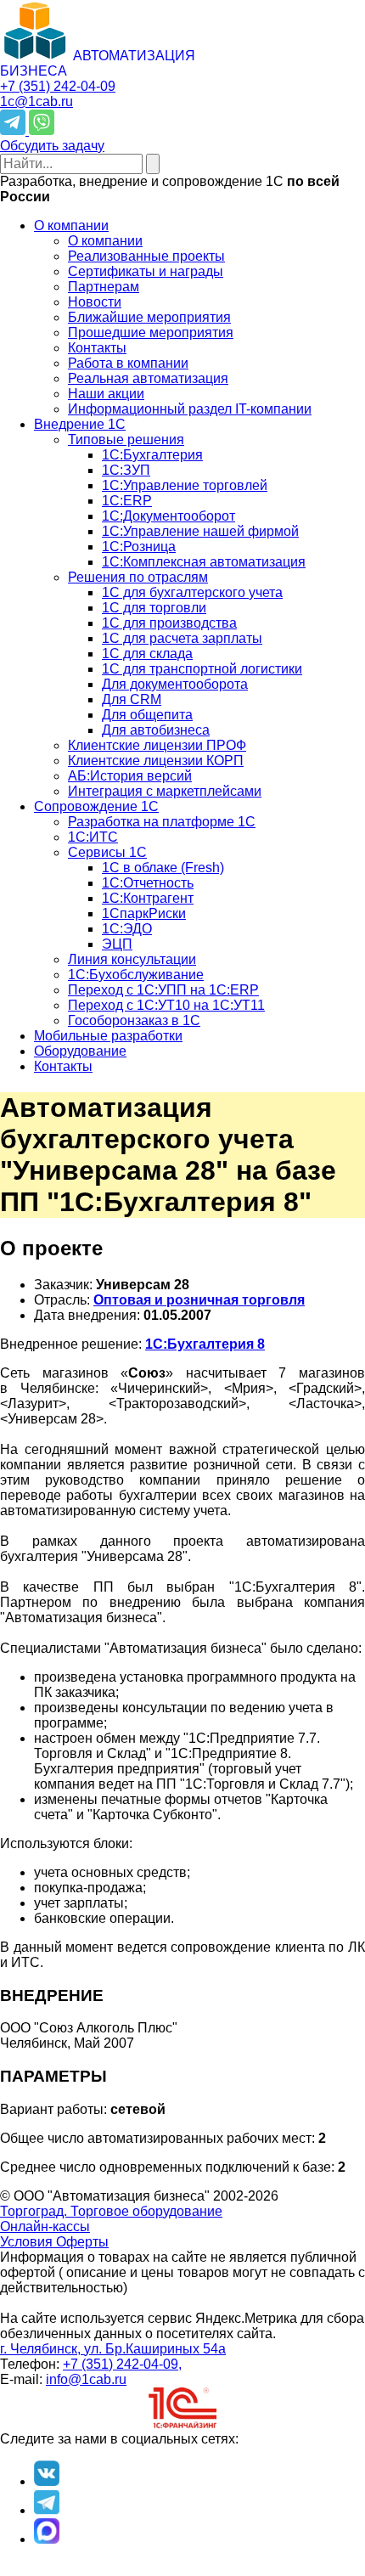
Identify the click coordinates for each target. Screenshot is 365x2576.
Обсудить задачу (52, 146)
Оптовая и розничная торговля (199, 1300)
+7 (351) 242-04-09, (122, 2364)
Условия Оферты (54, 2242)
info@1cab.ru (86, 2379)
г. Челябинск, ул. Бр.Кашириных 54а (113, 2349)
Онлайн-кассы (45, 2227)
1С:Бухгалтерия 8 (205, 1344)
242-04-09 (58, 86)
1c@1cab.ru (36, 101)
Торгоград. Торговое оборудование (111, 2211)
